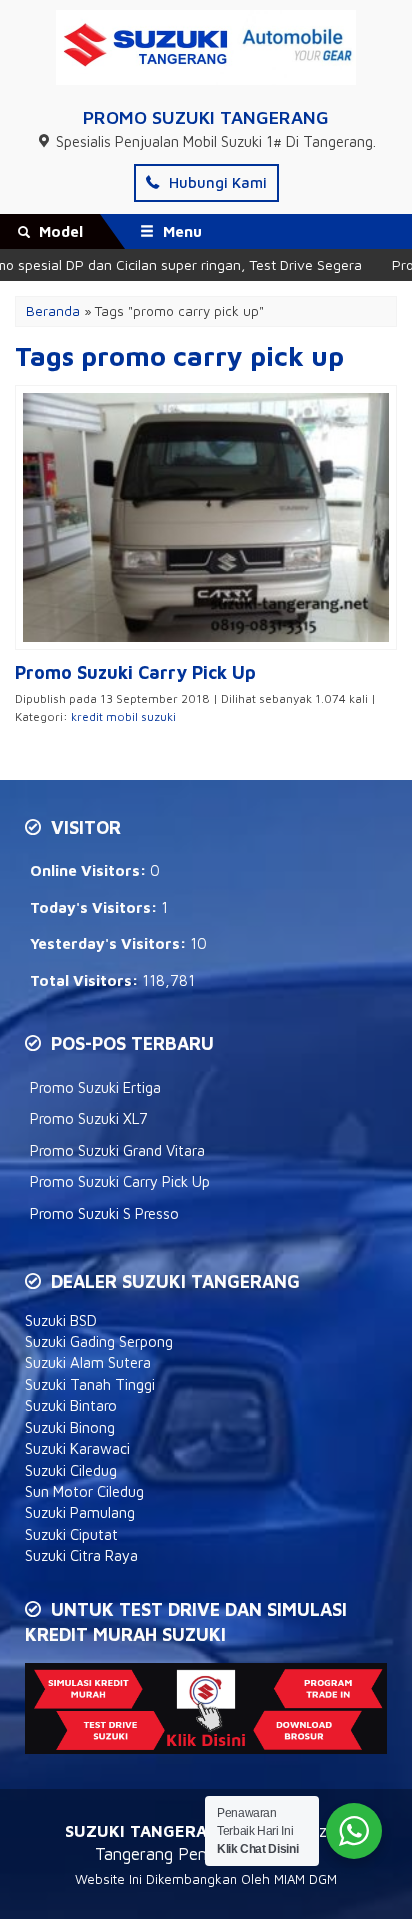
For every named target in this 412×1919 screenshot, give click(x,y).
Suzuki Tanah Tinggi (90, 1384)
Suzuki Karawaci (77, 1448)
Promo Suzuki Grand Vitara (117, 1150)
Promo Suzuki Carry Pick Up (120, 1181)
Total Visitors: (86, 980)
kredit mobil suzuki (123, 716)
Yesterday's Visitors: (110, 943)
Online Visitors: (90, 870)
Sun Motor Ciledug (84, 1491)
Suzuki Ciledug (71, 1470)
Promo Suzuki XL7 (89, 1118)
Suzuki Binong (70, 1427)
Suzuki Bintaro (71, 1405)
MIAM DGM (305, 1879)
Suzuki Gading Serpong (99, 1341)
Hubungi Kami (216, 182)
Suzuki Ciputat (71, 1534)
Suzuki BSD (61, 1320)
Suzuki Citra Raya (81, 1555)
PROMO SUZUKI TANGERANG (206, 117)
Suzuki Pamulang (80, 1512)
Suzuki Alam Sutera (88, 1362)
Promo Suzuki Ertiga (95, 1087)
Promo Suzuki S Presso (104, 1213)
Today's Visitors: (95, 907)
